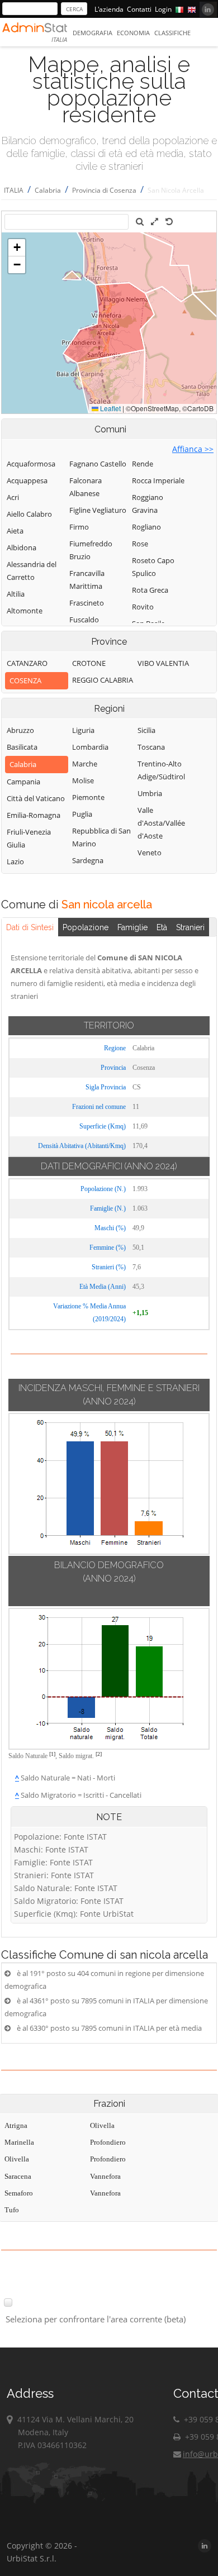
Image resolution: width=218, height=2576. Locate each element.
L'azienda (109, 9)
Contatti (139, 9)
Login (163, 9)
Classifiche (172, 33)
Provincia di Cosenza (104, 190)
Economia (133, 33)
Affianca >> (193, 449)
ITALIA (14, 190)
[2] (99, 1754)
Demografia (93, 33)
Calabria (48, 190)
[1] (52, 1754)
